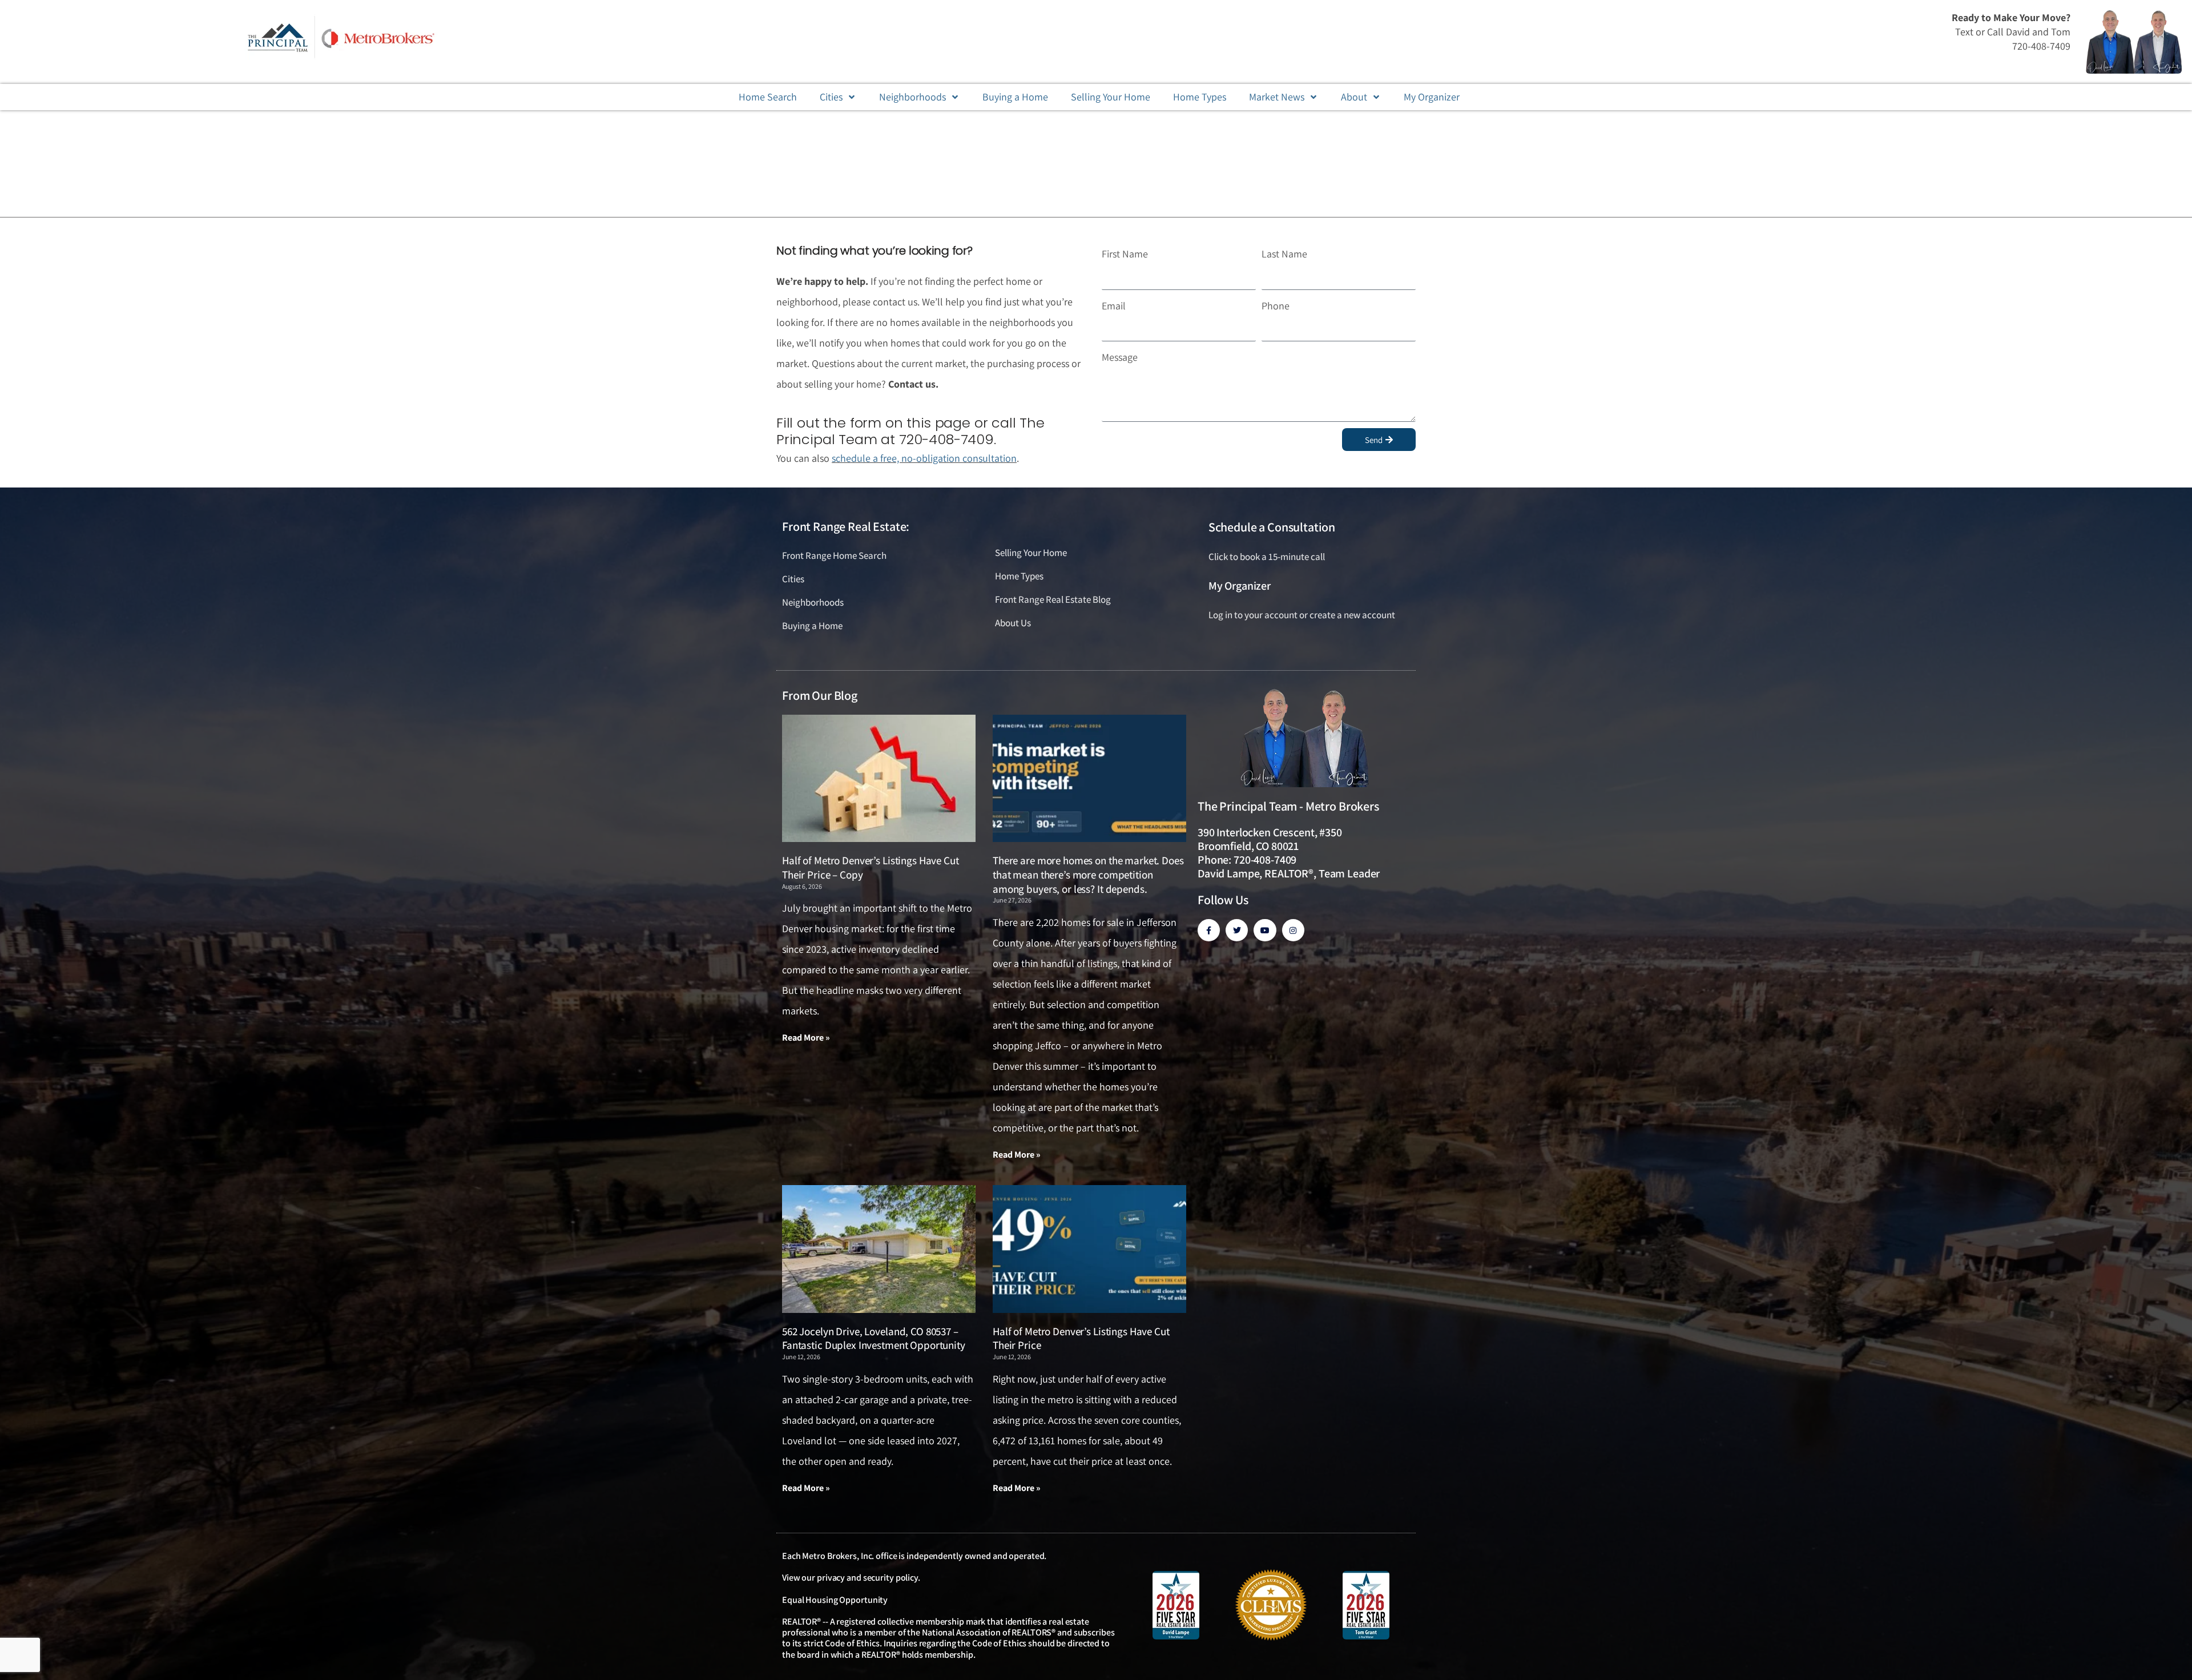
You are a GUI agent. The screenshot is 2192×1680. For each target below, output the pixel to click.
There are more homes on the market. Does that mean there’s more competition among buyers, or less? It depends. (1088, 874)
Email (1114, 306)
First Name (1125, 254)
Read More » (806, 1038)
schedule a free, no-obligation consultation (924, 458)
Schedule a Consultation (1272, 527)
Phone (1276, 306)
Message (1120, 357)
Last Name (1284, 254)
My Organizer (1240, 586)
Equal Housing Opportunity (835, 1600)
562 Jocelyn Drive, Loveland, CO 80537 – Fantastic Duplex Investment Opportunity (874, 1338)
